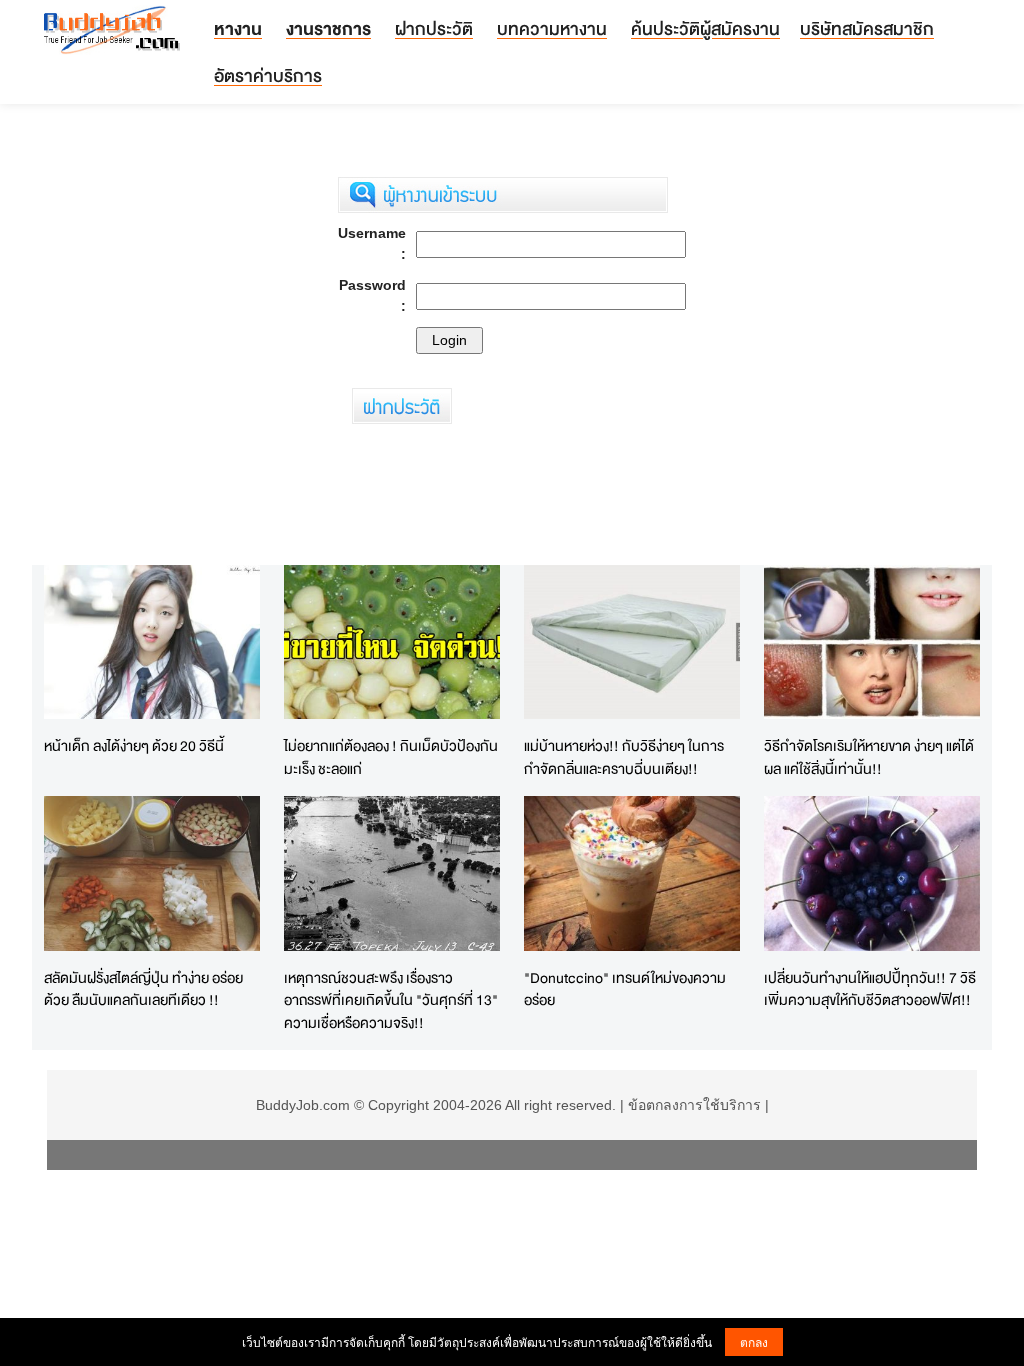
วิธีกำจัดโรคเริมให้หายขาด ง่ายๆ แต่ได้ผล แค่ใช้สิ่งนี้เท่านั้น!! (869, 757)
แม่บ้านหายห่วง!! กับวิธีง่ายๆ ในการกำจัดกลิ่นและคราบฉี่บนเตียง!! (624, 757)
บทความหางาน (552, 28)
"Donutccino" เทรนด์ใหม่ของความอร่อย (625, 989)
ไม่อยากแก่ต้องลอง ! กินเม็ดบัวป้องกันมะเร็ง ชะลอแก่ (391, 757)
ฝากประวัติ (434, 28)
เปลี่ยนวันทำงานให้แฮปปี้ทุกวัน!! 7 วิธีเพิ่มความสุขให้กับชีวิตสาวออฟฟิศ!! (870, 989)
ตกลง (754, 1341)
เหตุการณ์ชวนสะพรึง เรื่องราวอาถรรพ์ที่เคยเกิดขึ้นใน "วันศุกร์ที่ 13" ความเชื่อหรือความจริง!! (391, 1000)
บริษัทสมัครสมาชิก (867, 28)
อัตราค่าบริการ (268, 75)
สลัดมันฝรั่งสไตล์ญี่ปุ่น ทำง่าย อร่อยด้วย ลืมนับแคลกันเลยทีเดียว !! (143, 989)
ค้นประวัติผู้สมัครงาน (705, 28)
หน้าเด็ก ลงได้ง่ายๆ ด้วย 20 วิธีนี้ (134, 745)
